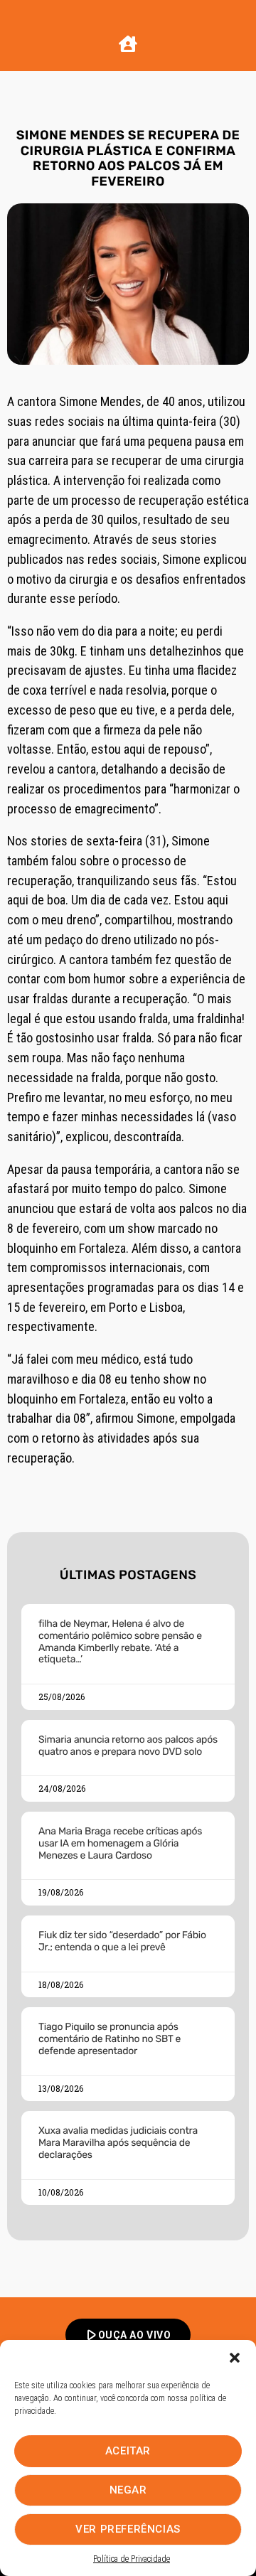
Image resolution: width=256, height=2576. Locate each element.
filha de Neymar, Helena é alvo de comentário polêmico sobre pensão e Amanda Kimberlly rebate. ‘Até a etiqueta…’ (120, 1641)
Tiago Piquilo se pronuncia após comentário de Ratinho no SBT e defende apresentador (110, 2039)
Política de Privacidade (132, 2559)
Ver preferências (128, 2529)
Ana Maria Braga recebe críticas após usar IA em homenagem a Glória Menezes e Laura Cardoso (120, 1843)
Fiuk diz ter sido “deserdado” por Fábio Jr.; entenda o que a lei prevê (122, 1941)
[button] (235, 2358)
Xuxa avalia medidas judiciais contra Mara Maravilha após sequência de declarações (118, 2143)
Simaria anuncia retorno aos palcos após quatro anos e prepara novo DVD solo (128, 1746)
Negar (128, 2490)
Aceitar (128, 2451)
